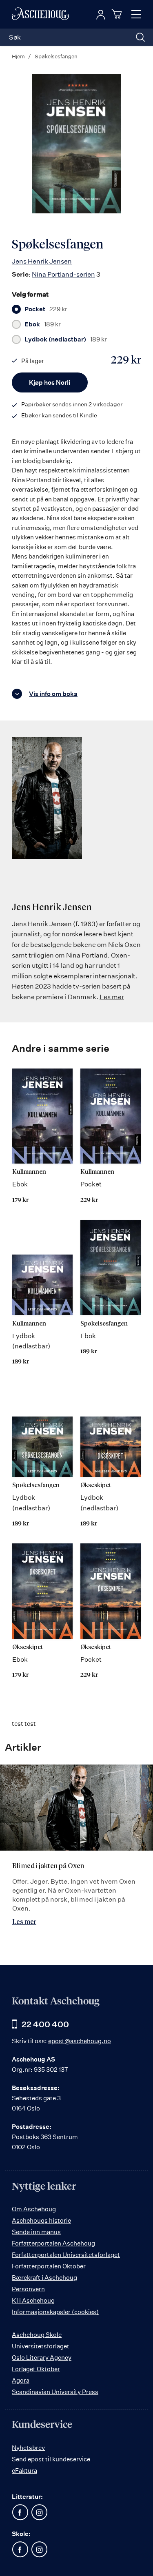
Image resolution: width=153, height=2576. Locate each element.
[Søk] (140, 37)
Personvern (28, 2289)
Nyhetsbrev (28, 2448)
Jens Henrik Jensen (42, 261)
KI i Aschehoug (33, 2300)
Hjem (18, 56)
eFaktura (24, 2471)
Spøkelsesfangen (104, 1324)
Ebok (43, 324)
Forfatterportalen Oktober (49, 2266)
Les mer (112, 997)
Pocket (46, 309)
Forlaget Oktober (36, 2369)
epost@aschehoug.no (80, 2041)
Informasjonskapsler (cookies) (55, 2312)
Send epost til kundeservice (51, 2459)
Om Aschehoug (34, 2209)
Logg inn (101, 15)
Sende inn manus (36, 2232)
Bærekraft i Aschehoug (44, 2278)
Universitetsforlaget (41, 2346)
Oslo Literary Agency (42, 2358)
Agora (21, 2380)
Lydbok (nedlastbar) (66, 339)
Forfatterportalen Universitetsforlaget (66, 2255)
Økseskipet (96, 1485)
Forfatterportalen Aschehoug (53, 2243)
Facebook (20, 2512)
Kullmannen (29, 1172)
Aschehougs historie (41, 2220)
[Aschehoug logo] (40, 14)
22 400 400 (45, 2024)
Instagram (39, 2512)
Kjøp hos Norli (50, 382)
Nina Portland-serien (63, 274)
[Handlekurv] (118, 14)
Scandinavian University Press (55, 2392)
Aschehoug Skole (37, 2335)
